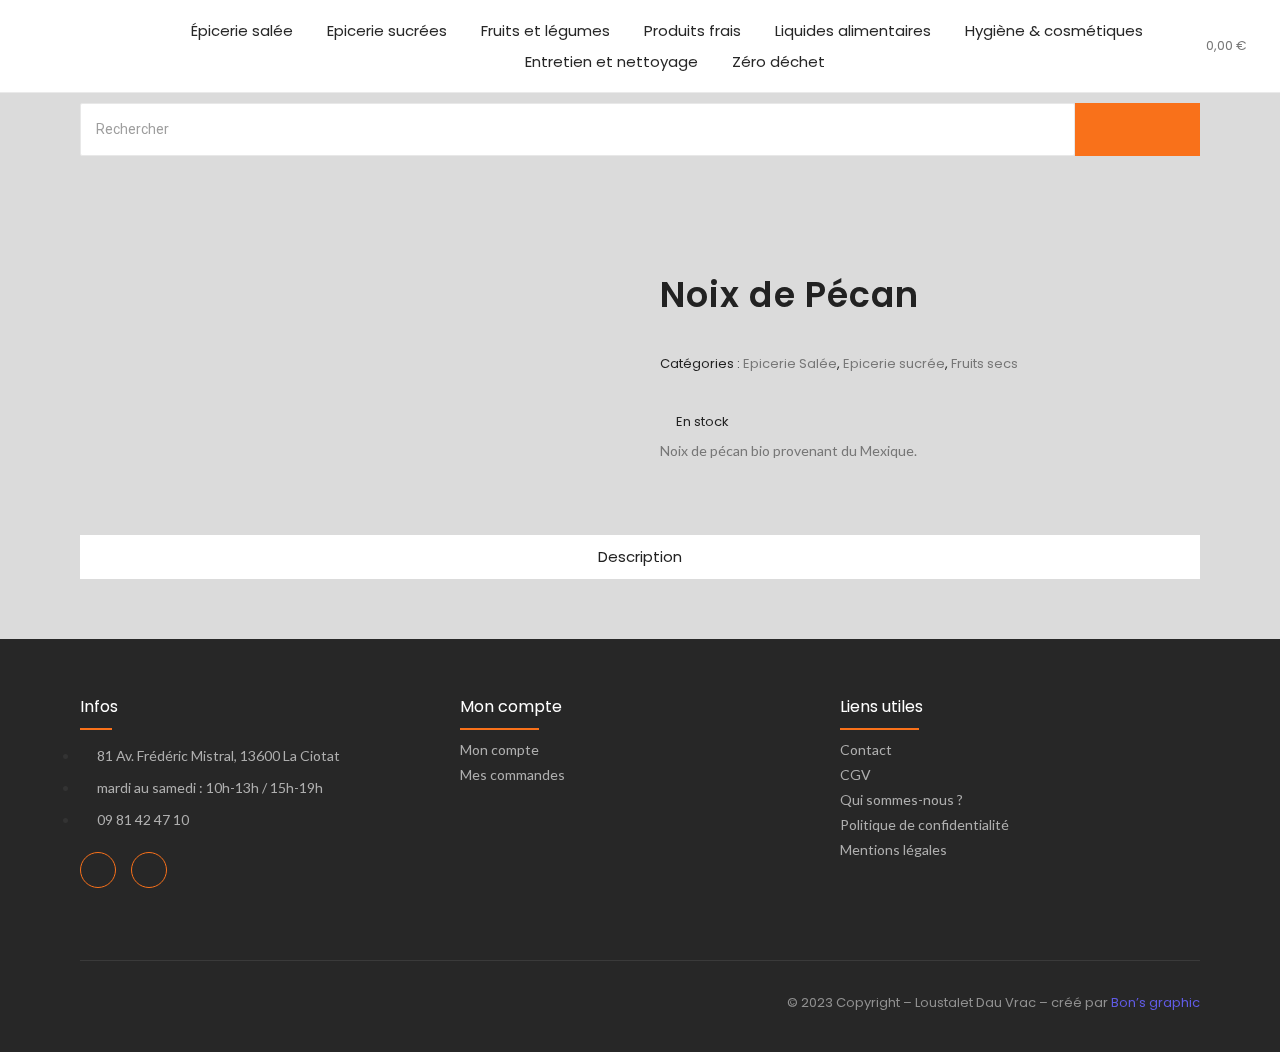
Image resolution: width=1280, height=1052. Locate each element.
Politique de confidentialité (924, 824)
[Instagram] (149, 870)
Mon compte (499, 749)
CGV (855, 774)
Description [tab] (640, 556)
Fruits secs (984, 363)
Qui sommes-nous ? (901, 799)
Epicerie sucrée (894, 363)
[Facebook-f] (98, 870)
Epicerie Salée (790, 363)
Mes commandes (512, 774)
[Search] (1137, 129)
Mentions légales (893, 849)
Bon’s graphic (1155, 1002)
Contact (866, 749)
